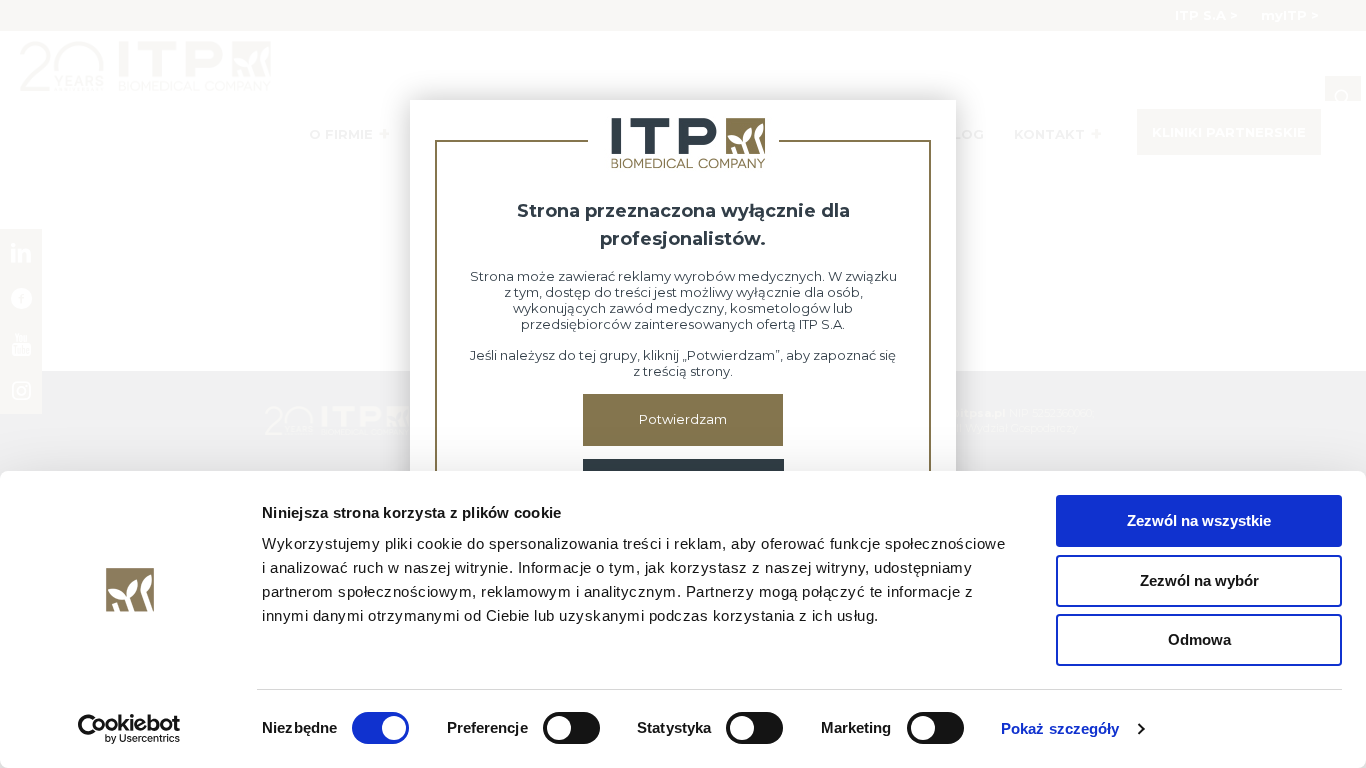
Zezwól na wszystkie (1199, 520)
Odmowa (1199, 639)
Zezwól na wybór (1199, 580)
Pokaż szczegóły (1060, 728)
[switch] (571, 728)
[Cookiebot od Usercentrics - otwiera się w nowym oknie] (129, 729)
